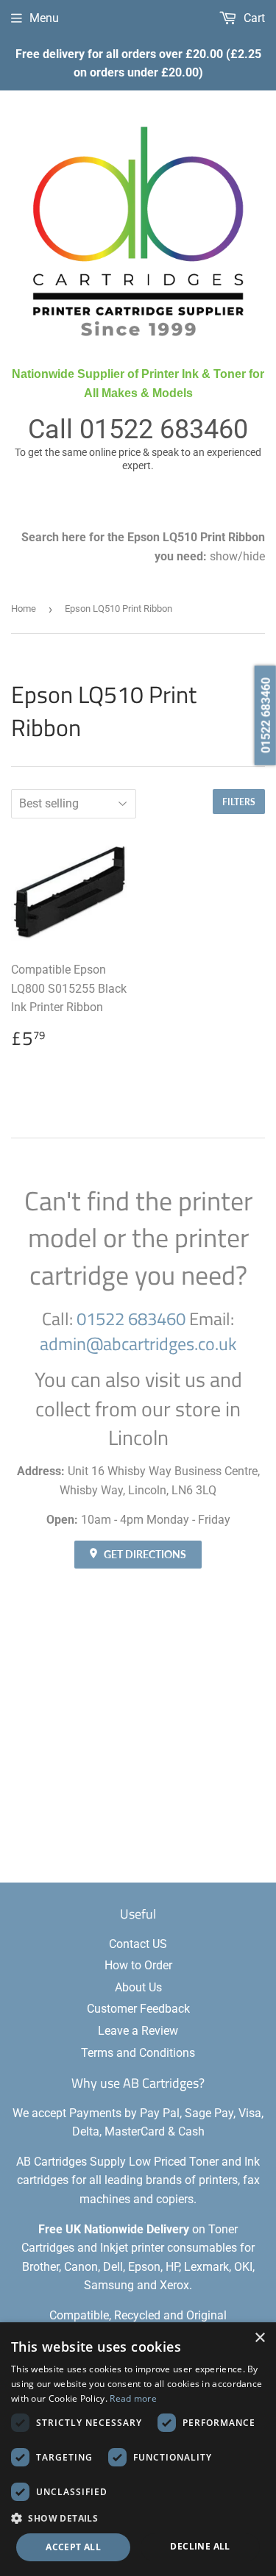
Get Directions (144, 1554)
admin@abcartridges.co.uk (138, 1344)
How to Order (138, 1965)
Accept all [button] (73, 2547)
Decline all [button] (200, 2546)
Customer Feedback (138, 2009)
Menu (44, 18)
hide (254, 556)
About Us (138, 1987)
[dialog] (138, 2449)
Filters (239, 802)
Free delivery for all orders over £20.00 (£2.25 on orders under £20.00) (138, 64)
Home (24, 609)
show (224, 556)
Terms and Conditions (138, 2053)
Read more (133, 2398)
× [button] (259, 2338)
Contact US (138, 1944)
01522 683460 (164, 429)
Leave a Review (138, 2031)
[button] (138, 2518)
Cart (253, 18)
